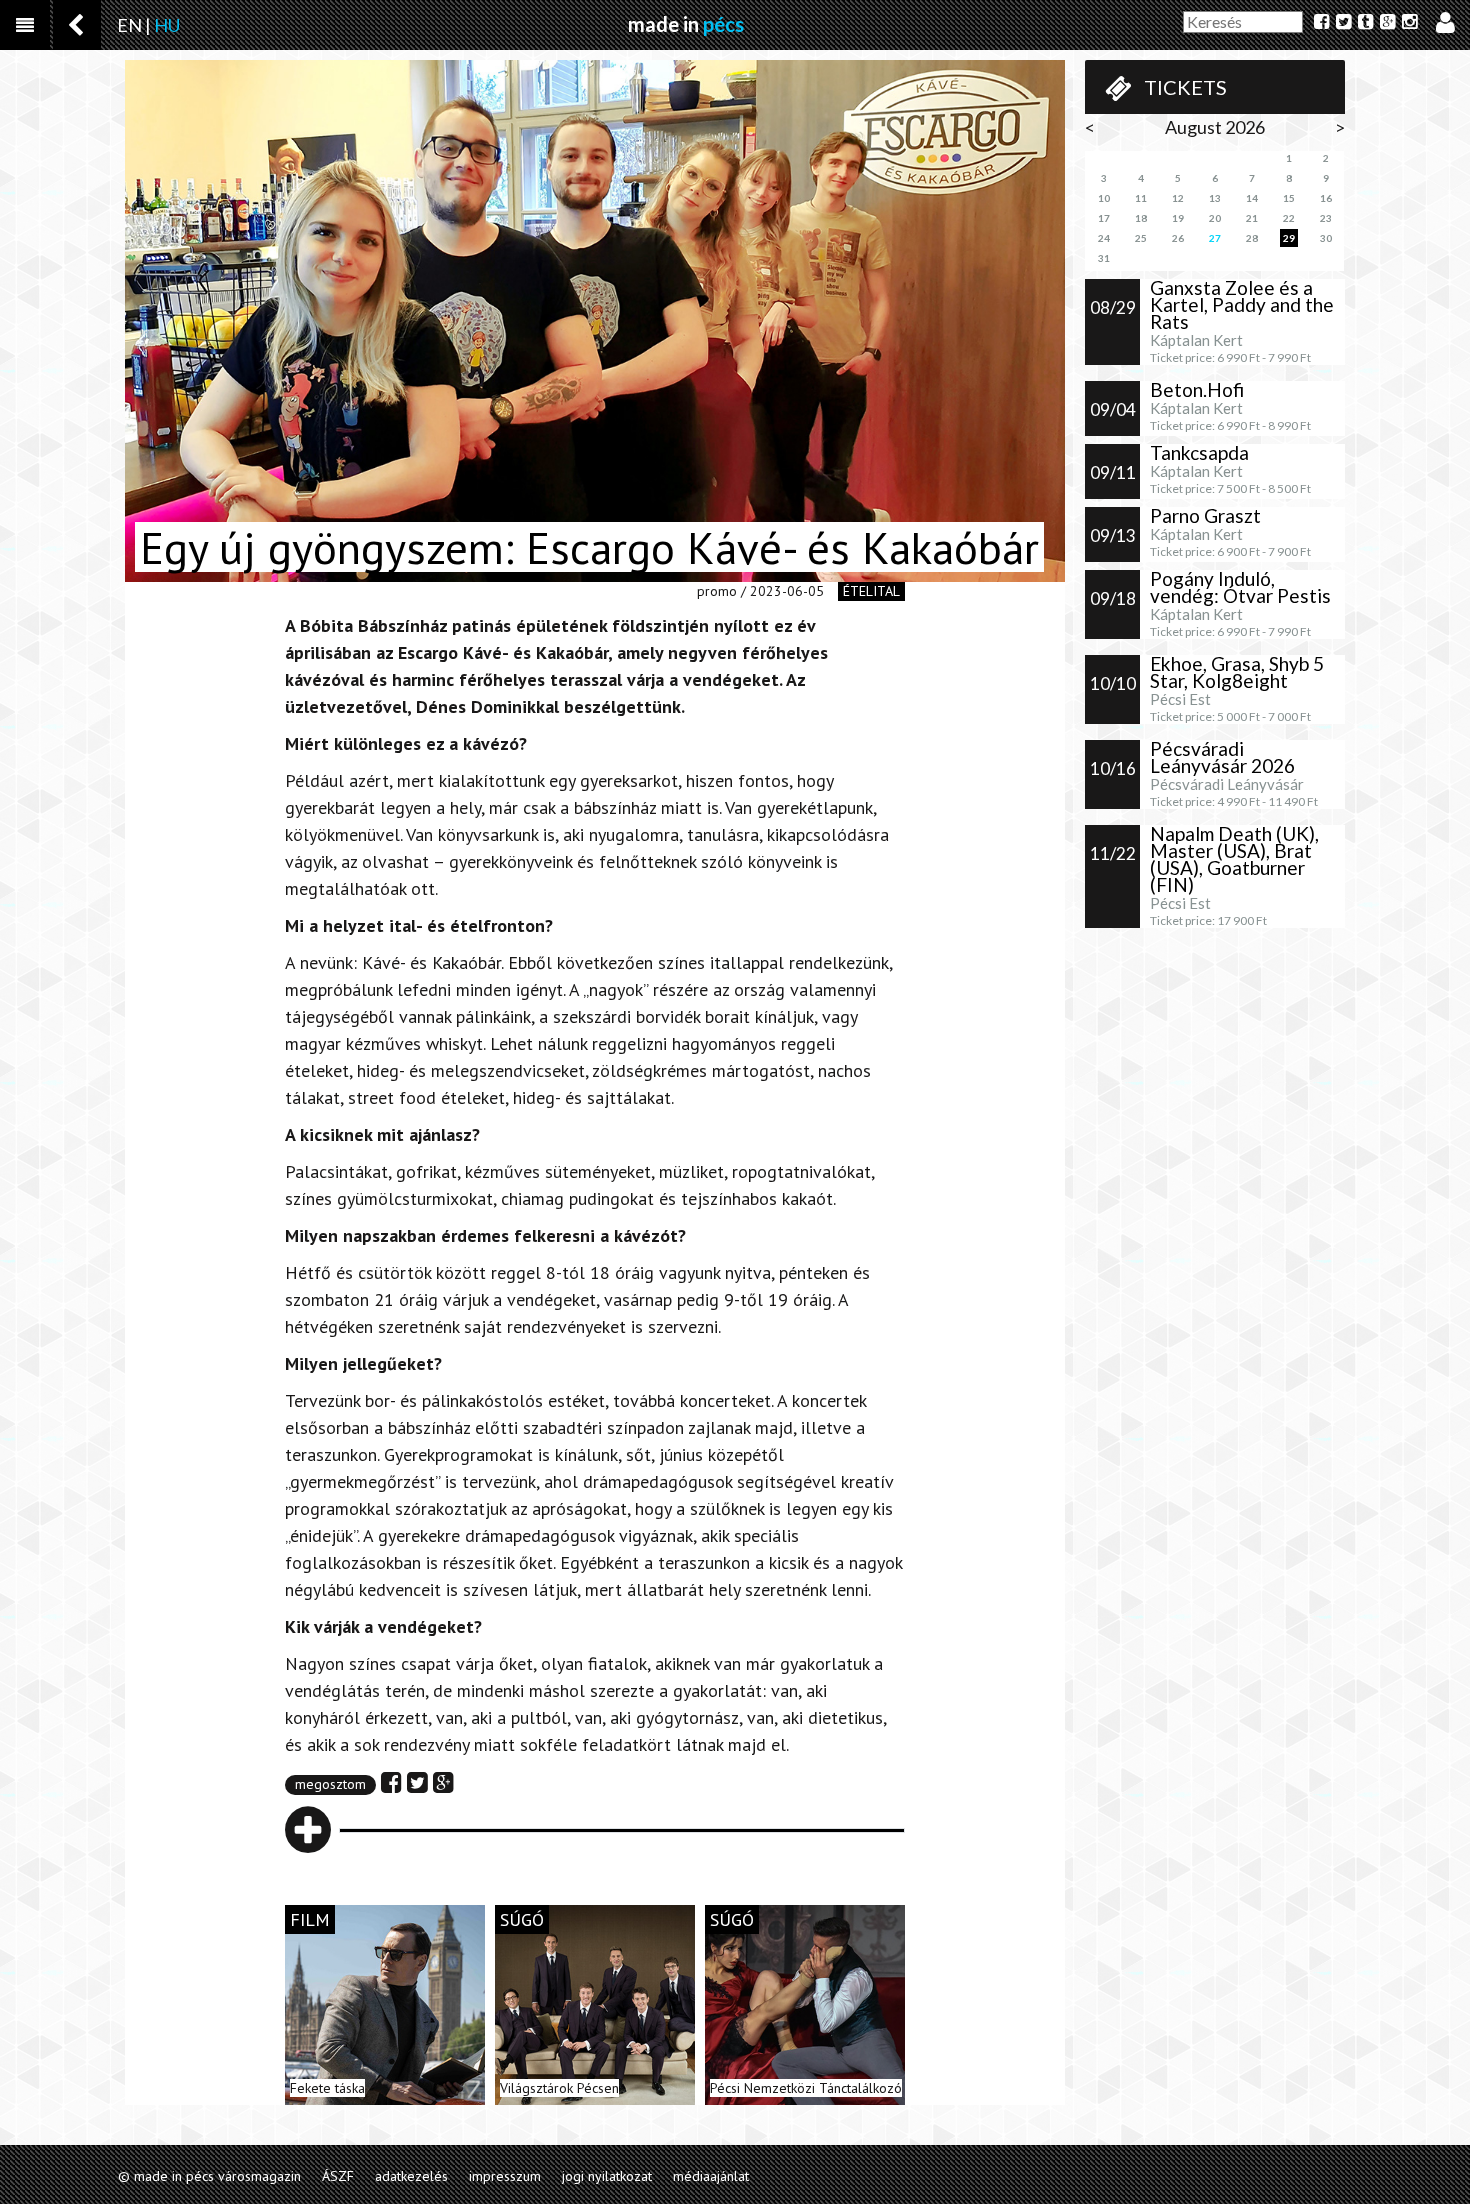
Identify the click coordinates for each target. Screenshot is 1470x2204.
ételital (871, 591)
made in (686, 24)
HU (167, 25)
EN (129, 25)
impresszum (505, 2176)
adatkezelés (411, 2176)
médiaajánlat (711, 2176)
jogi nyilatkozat (607, 2176)
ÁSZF (338, 2176)
